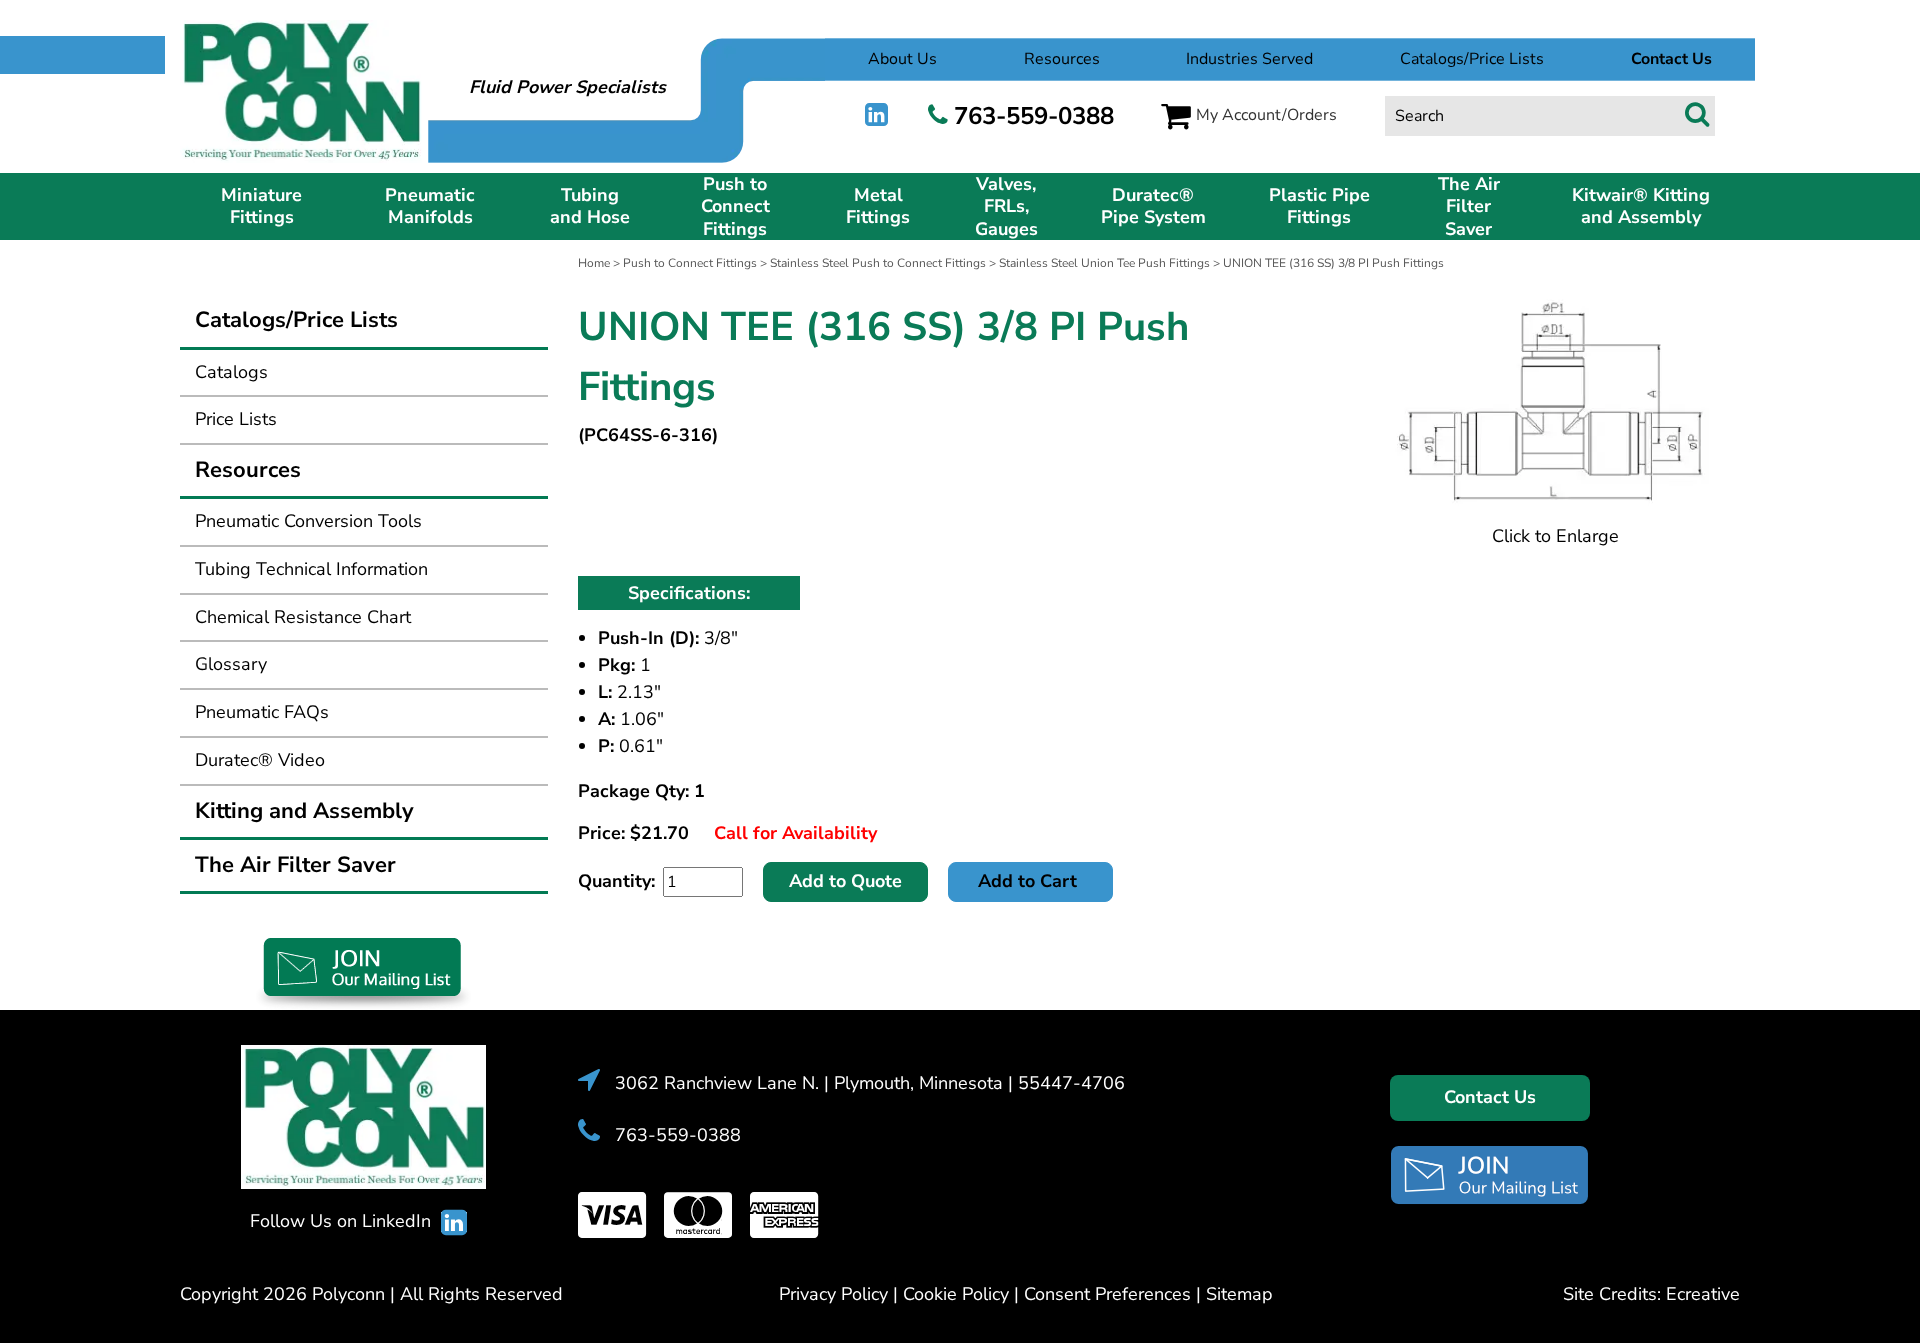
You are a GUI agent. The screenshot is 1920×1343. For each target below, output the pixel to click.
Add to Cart (1030, 881)
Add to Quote (845, 881)
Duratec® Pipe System (1153, 206)
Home (594, 263)
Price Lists (236, 419)
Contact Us (1490, 1097)
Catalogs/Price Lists (1472, 59)
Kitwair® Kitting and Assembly (1641, 206)
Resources (1062, 59)
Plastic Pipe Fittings (1319, 206)
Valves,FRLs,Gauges (1006, 207)
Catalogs (231, 372)
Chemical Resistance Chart (303, 617)
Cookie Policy (956, 1294)
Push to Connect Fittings (735, 207)
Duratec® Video (260, 760)
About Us (902, 59)
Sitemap (1239, 1294)
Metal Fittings (878, 206)
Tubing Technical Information (311, 569)
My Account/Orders (1266, 115)
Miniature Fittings (261, 206)
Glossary (231, 664)
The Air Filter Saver (1469, 207)
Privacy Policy (833, 1294)
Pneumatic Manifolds (430, 206)
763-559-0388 (1034, 116)
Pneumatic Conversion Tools (308, 521)
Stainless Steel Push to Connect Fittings (878, 263)
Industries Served (1249, 59)
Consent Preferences (1107, 1294)
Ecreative (1703, 1294)
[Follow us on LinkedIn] (876, 115)
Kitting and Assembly (304, 811)
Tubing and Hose (590, 206)
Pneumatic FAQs (262, 712)
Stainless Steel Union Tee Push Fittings (1104, 263)
